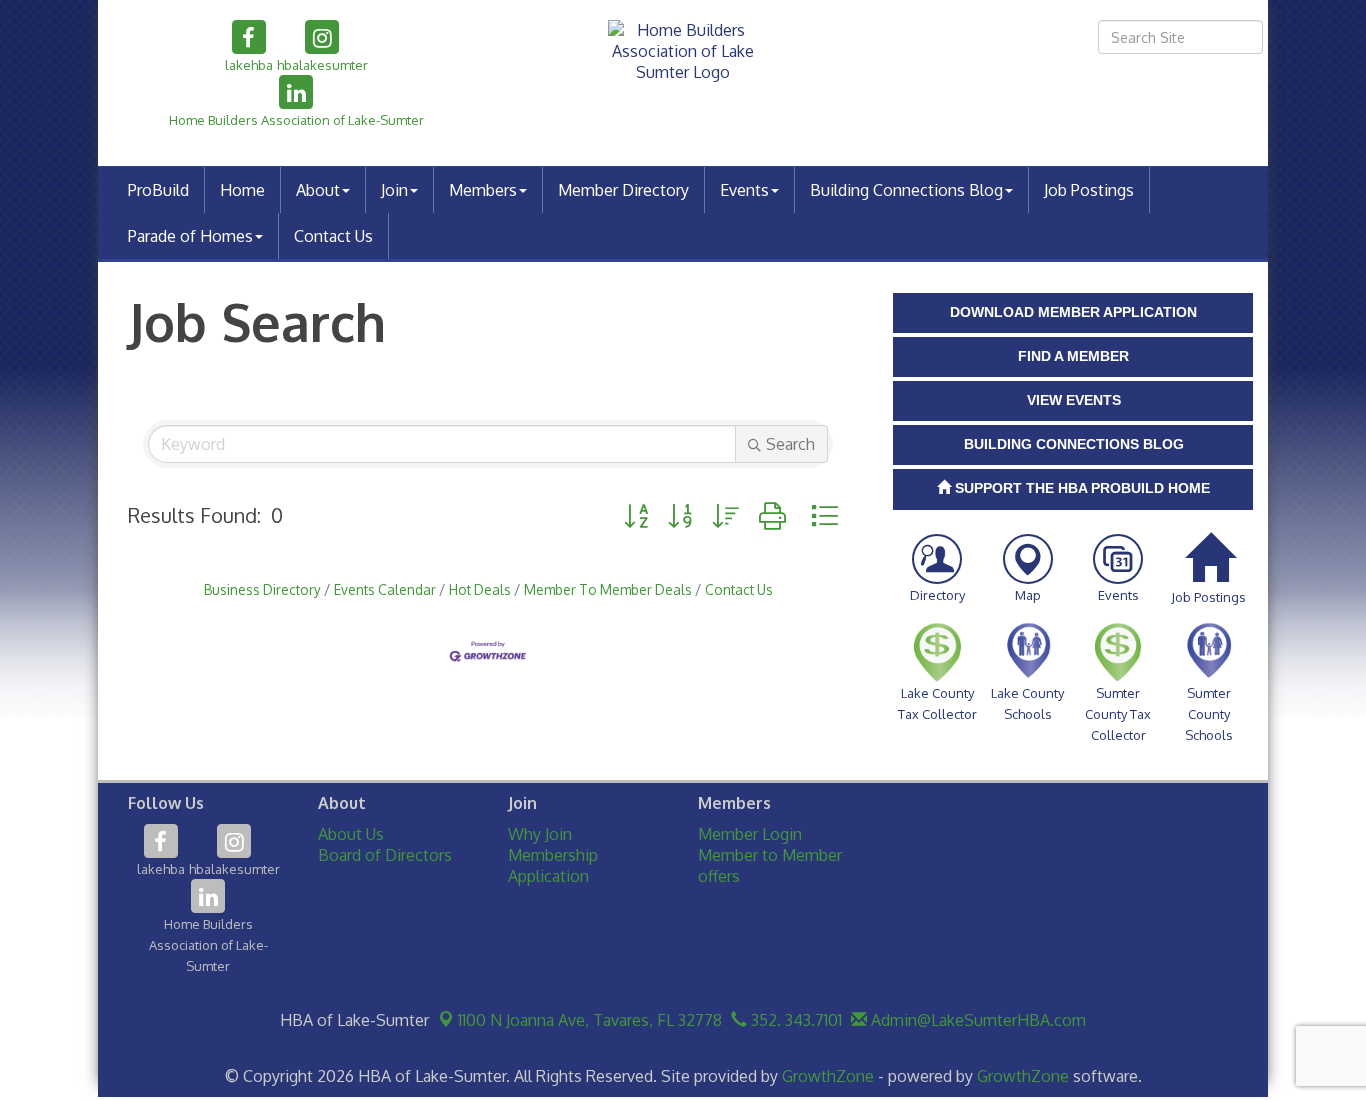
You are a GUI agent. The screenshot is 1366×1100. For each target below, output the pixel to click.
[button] (636, 515)
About (318, 190)
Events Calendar (385, 589)
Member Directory (623, 190)
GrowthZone (828, 1076)
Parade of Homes (190, 236)
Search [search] (790, 444)
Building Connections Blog (906, 190)
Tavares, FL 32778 (590, 1020)
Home (242, 190)
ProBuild (158, 190)
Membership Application (553, 865)
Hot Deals (480, 589)
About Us (351, 834)
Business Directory (262, 589)
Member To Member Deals (608, 589)
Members (483, 190)
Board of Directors (385, 855)
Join (394, 190)
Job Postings (1089, 190)
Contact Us (333, 236)
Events (744, 190)
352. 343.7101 (794, 1020)
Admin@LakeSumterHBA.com (976, 1020)
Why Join (540, 834)
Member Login (750, 834)
